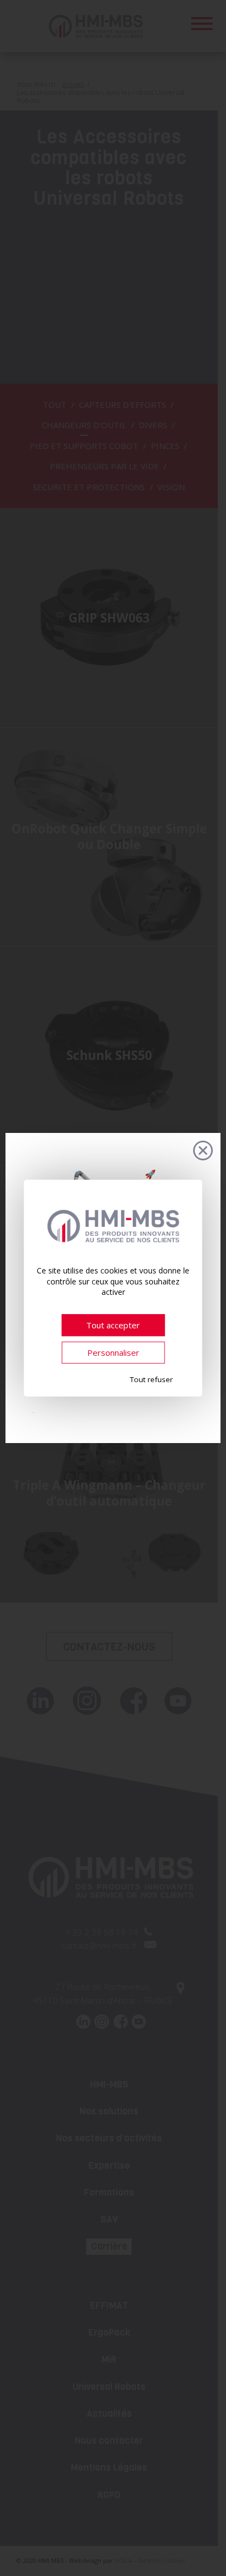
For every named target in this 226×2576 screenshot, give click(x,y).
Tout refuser (151, 1379)
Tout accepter (113, 1325)
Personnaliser (113, 1352)
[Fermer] (203, 1150)
